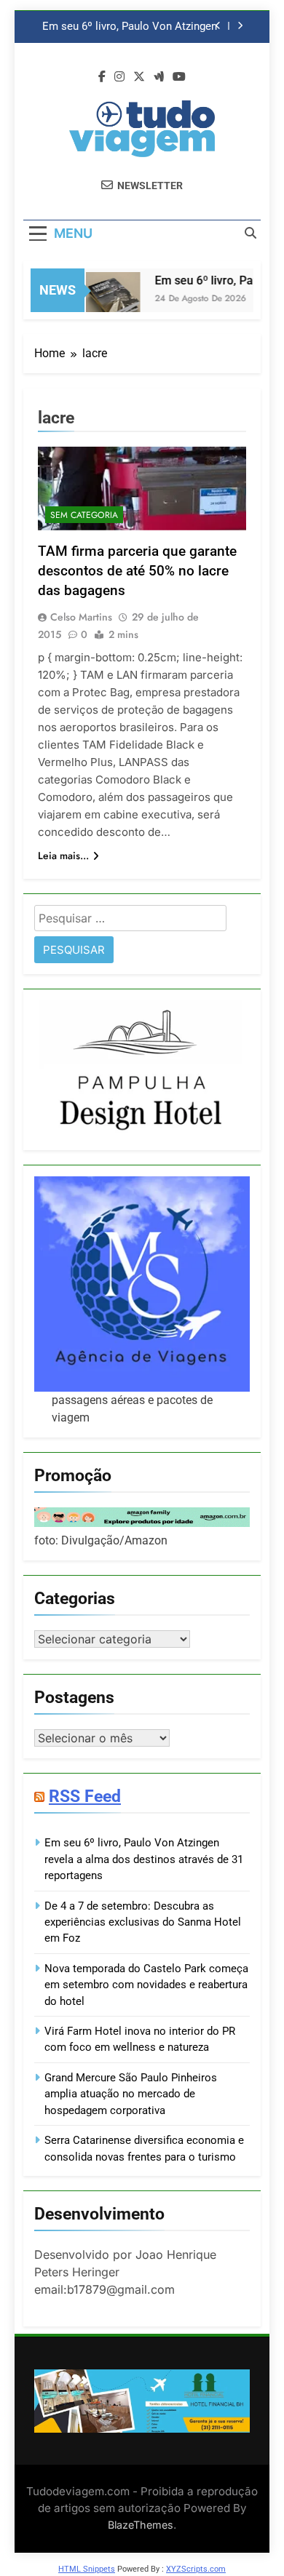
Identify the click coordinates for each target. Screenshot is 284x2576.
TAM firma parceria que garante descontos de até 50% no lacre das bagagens (137, 571)
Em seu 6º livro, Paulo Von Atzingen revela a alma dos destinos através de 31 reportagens (130, 27)
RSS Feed (85, 1796)
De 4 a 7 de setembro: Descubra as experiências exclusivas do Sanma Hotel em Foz (143, 1922)
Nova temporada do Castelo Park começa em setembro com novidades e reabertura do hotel (146, 1985)
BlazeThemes (141, 2525)
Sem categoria (84, 515)
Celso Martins (81, 617)
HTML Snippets (87, 2569)
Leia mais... (63, 856)
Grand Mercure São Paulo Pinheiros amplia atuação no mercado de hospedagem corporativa (131, 2094)
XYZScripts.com (196, 2569)
